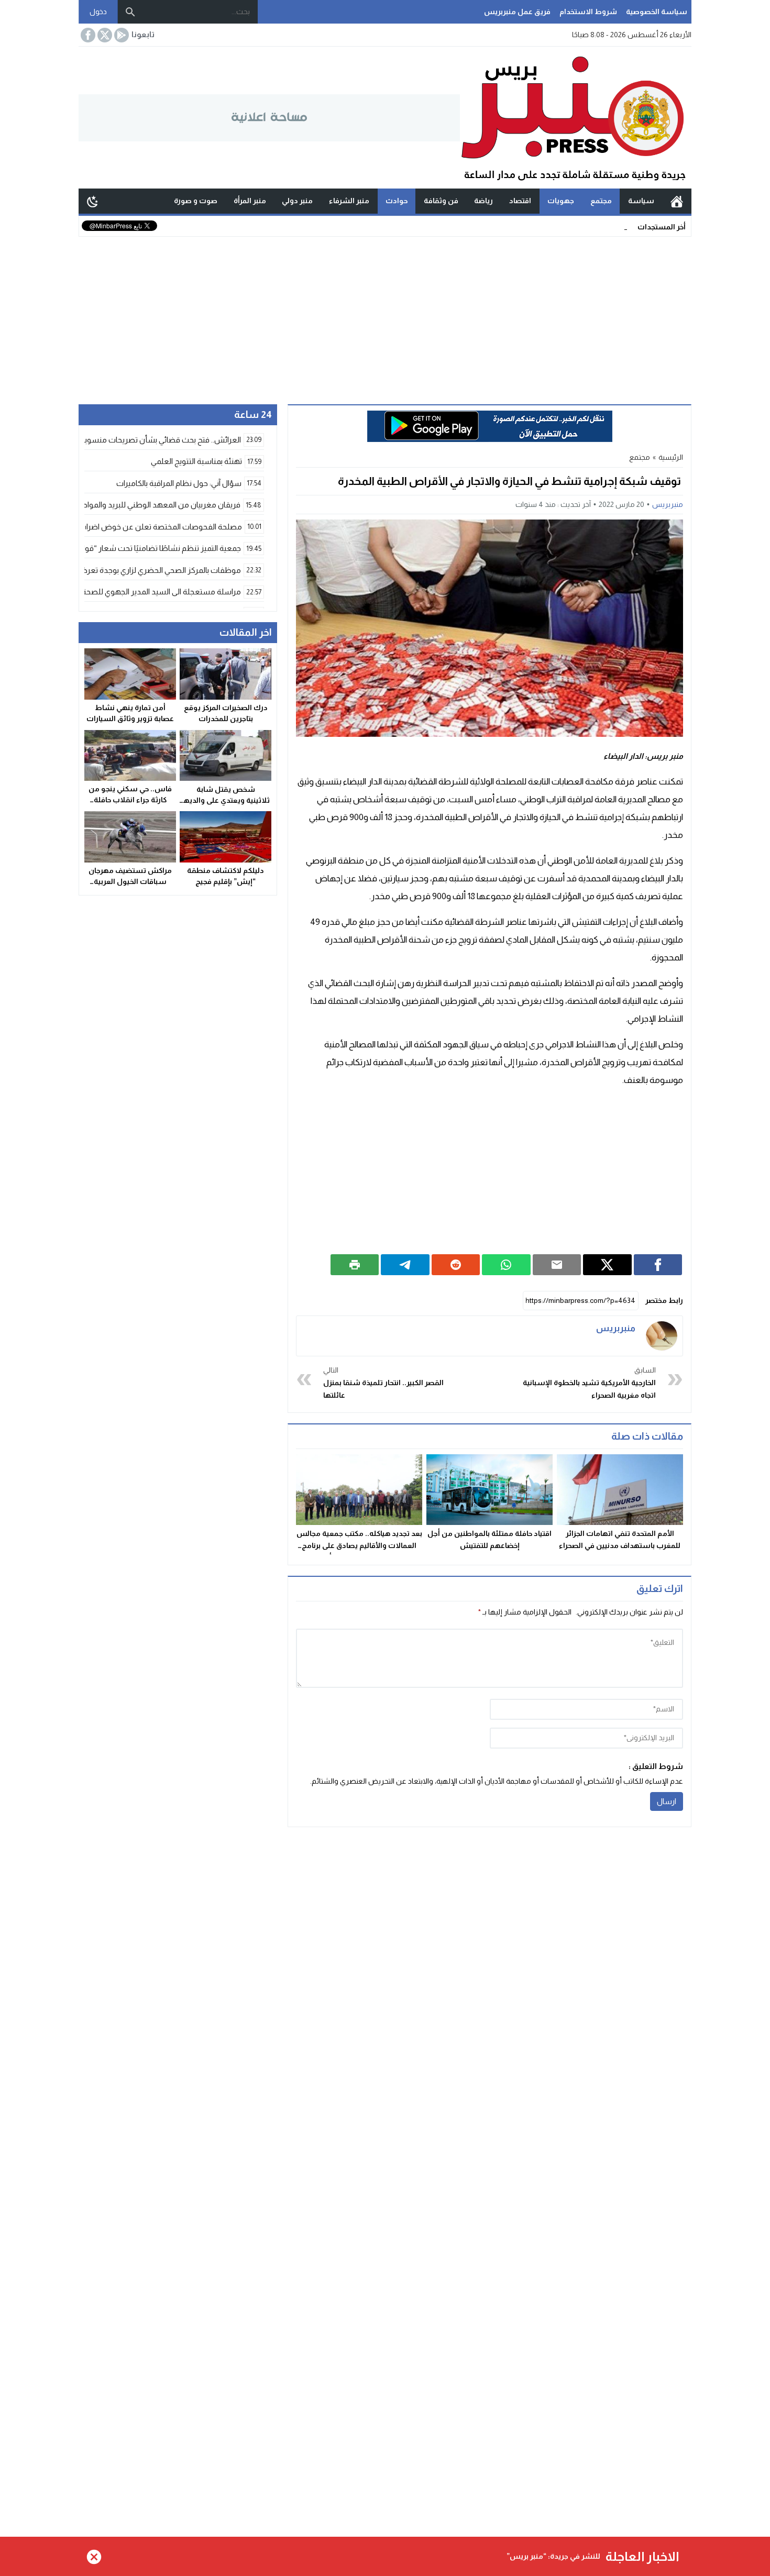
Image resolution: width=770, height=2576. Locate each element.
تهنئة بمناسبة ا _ (602, 226)
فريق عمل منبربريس (517, 12)
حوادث (397, 201)
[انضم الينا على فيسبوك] (87, 35)
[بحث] (130, 12)
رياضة (483, 201)
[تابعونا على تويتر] (104, 35)
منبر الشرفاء (349, 201)
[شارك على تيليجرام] (405, 1265)
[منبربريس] (662, 1336)
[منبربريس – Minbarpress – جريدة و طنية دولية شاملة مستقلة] (576, 118)
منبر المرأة (250, 201)
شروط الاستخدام (588, 12)
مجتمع (601, 201)
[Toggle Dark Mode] (93, 201)
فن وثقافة (441, 201)
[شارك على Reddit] (456, 1265)
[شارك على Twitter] (607, 1265)
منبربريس (668, 504)
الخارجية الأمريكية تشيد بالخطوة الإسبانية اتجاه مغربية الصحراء (589, 1383)
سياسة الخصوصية (657, 12)
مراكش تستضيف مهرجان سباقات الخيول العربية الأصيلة (130, 881)
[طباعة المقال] (355, 1265)
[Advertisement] (385, 315)
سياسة (641, 201)
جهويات (561, 201)
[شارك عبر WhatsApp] (506, 1265)
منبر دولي (297, 201)
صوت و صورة (196, 201)
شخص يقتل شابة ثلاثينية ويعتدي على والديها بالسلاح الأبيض (226, 800)
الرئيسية (677, 201)
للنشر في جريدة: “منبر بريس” (553, 2556)
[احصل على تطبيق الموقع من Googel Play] (120, 35)
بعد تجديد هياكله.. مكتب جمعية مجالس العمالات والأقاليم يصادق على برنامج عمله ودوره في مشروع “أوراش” (359, 1545)
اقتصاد (520, 201)
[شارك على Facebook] (658, 1265)
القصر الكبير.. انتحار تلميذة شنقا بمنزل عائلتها (383, 1383)
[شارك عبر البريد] (557, 1265)
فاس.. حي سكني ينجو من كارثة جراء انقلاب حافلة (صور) (130, 800)
